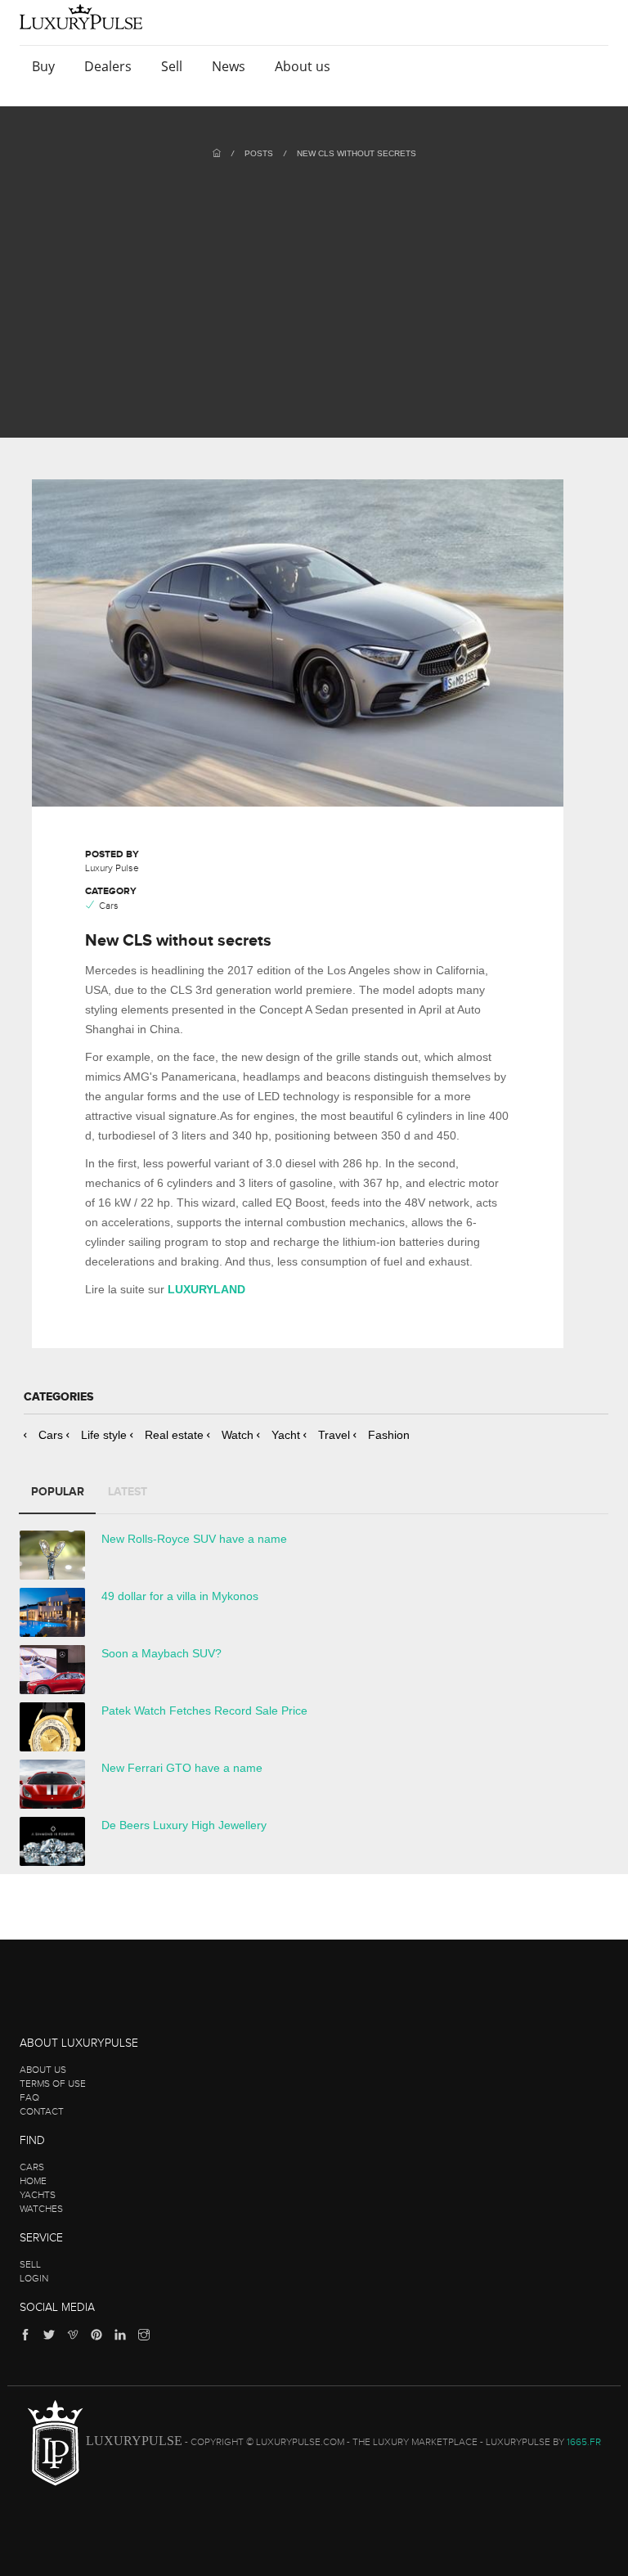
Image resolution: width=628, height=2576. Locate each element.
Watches (41, 2209)
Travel (334, 1435)
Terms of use (53, 2084)
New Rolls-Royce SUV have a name (194, 1539)
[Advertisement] (314, 282)
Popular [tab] (58, 1492)
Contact (42, 2111)
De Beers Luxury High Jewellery (184, 1825)
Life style (104, 1435)
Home (33, 2181)
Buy (45, 66)
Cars (51, 1435)
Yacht (286, 1435)
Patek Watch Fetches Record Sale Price (204, 1711)
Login (34, 2278)
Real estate (174, 1435)
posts (259, 153)
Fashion (389, 1435)
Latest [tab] (128, 1492)
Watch (238, 1435)
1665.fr (584, 2442)
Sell (173, 66)
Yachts (38, 2195)
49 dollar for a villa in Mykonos (180, 1596)
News (230, 66)
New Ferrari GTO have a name (182, 1768)
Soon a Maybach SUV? (161, 1653)
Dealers (110, 66)
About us (304, 66)
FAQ (29, 2097)
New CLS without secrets (357, 153)
